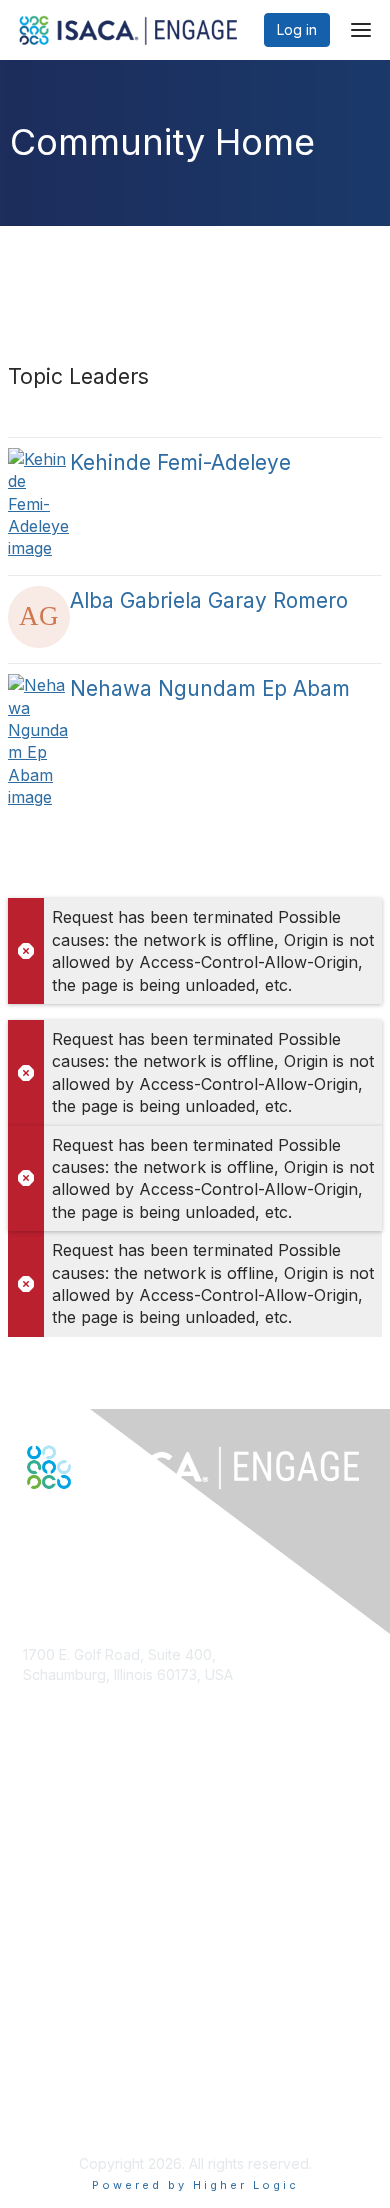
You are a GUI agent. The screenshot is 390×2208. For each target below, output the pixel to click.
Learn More (61, 1904)
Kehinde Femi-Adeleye (180, 462)
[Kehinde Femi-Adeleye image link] (39, 504)
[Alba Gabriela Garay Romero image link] (39, 617)
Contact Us (59, 1733)
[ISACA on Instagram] (118, 1524)
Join (37, 1864)
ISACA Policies (70, 2074)
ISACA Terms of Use (89, 2094)
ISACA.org (56, 1694)
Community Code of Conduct (118, 2055)
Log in (297, 29)
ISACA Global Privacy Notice (116, 2113)
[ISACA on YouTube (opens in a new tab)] (97, 1524)
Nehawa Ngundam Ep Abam (210, 688)
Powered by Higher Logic (195, 2185)
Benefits (50, 1884)
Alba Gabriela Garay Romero (209, 600)
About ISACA (64, 2035)
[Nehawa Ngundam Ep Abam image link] (39, 741)
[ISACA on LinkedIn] (75, 1524)
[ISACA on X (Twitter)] (54, 1524)
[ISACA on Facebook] (32, 1524)
